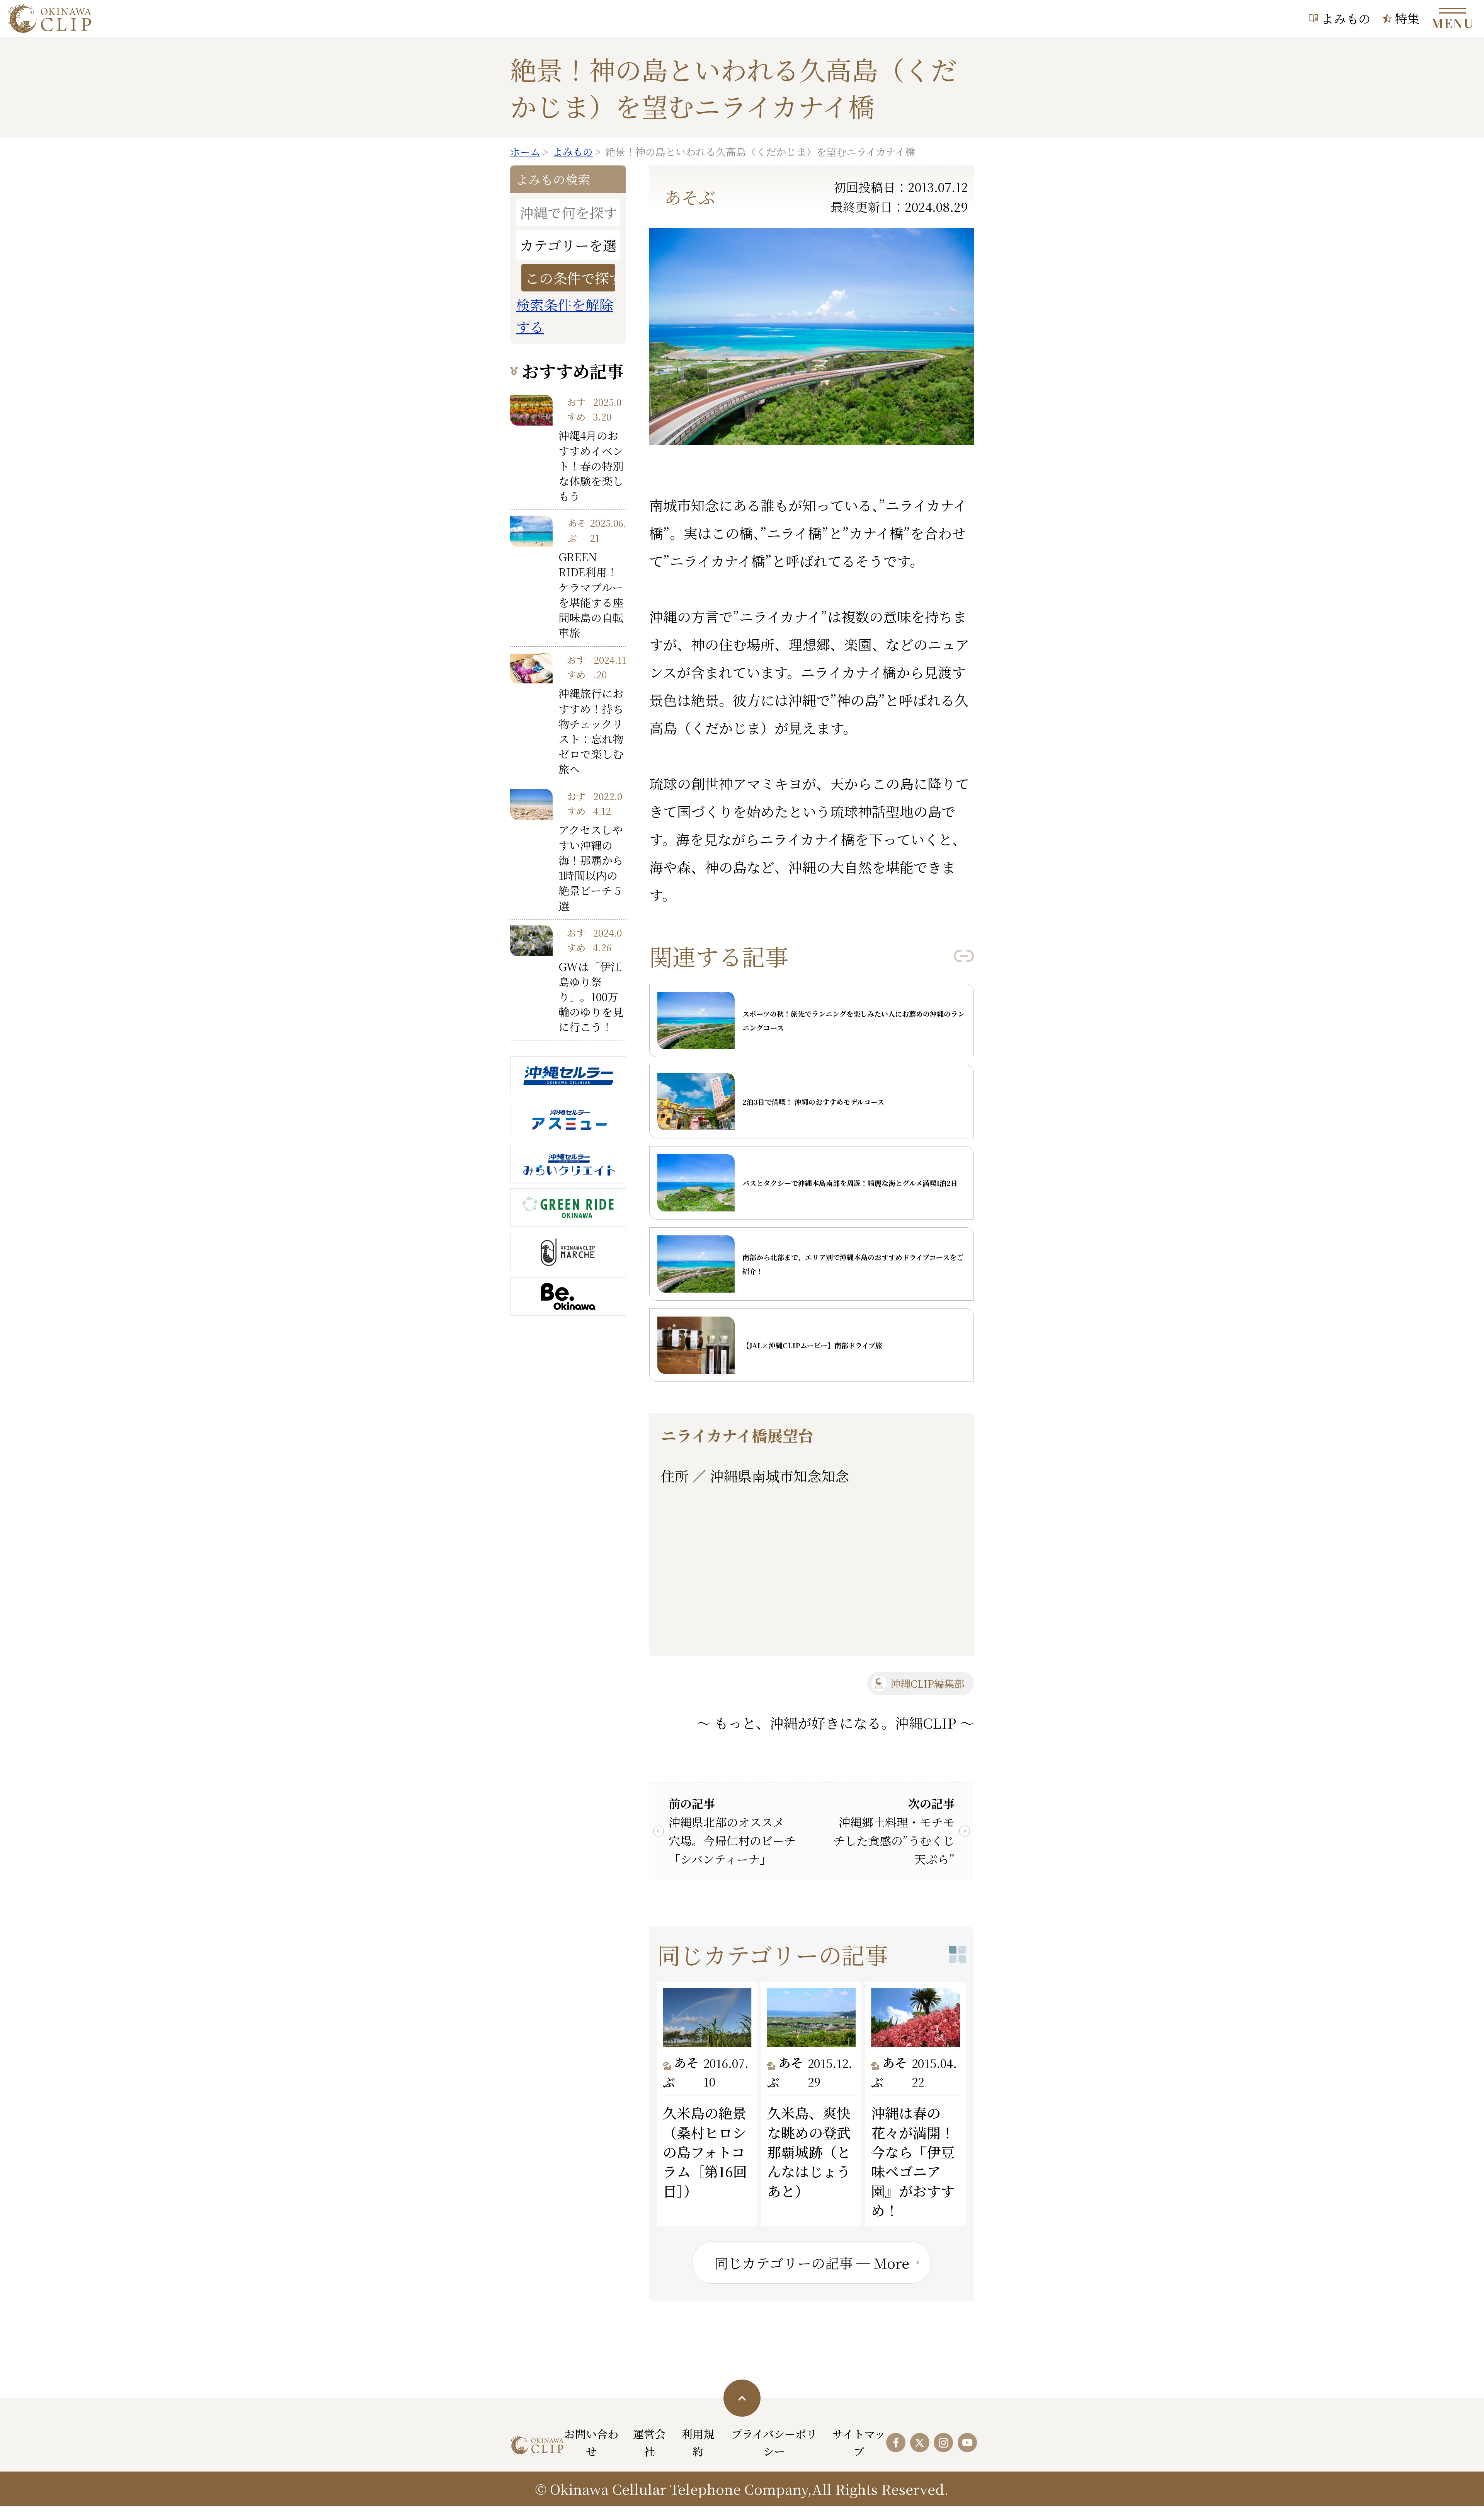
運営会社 (649, 2442)
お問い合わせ (591, 2442)
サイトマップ (859, 2442)
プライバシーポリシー (774, 2442)
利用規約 (698, 2442)
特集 (1407, 18)
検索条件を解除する (565, 316)
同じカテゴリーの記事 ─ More (812, 2263)
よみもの (1346, 18)
